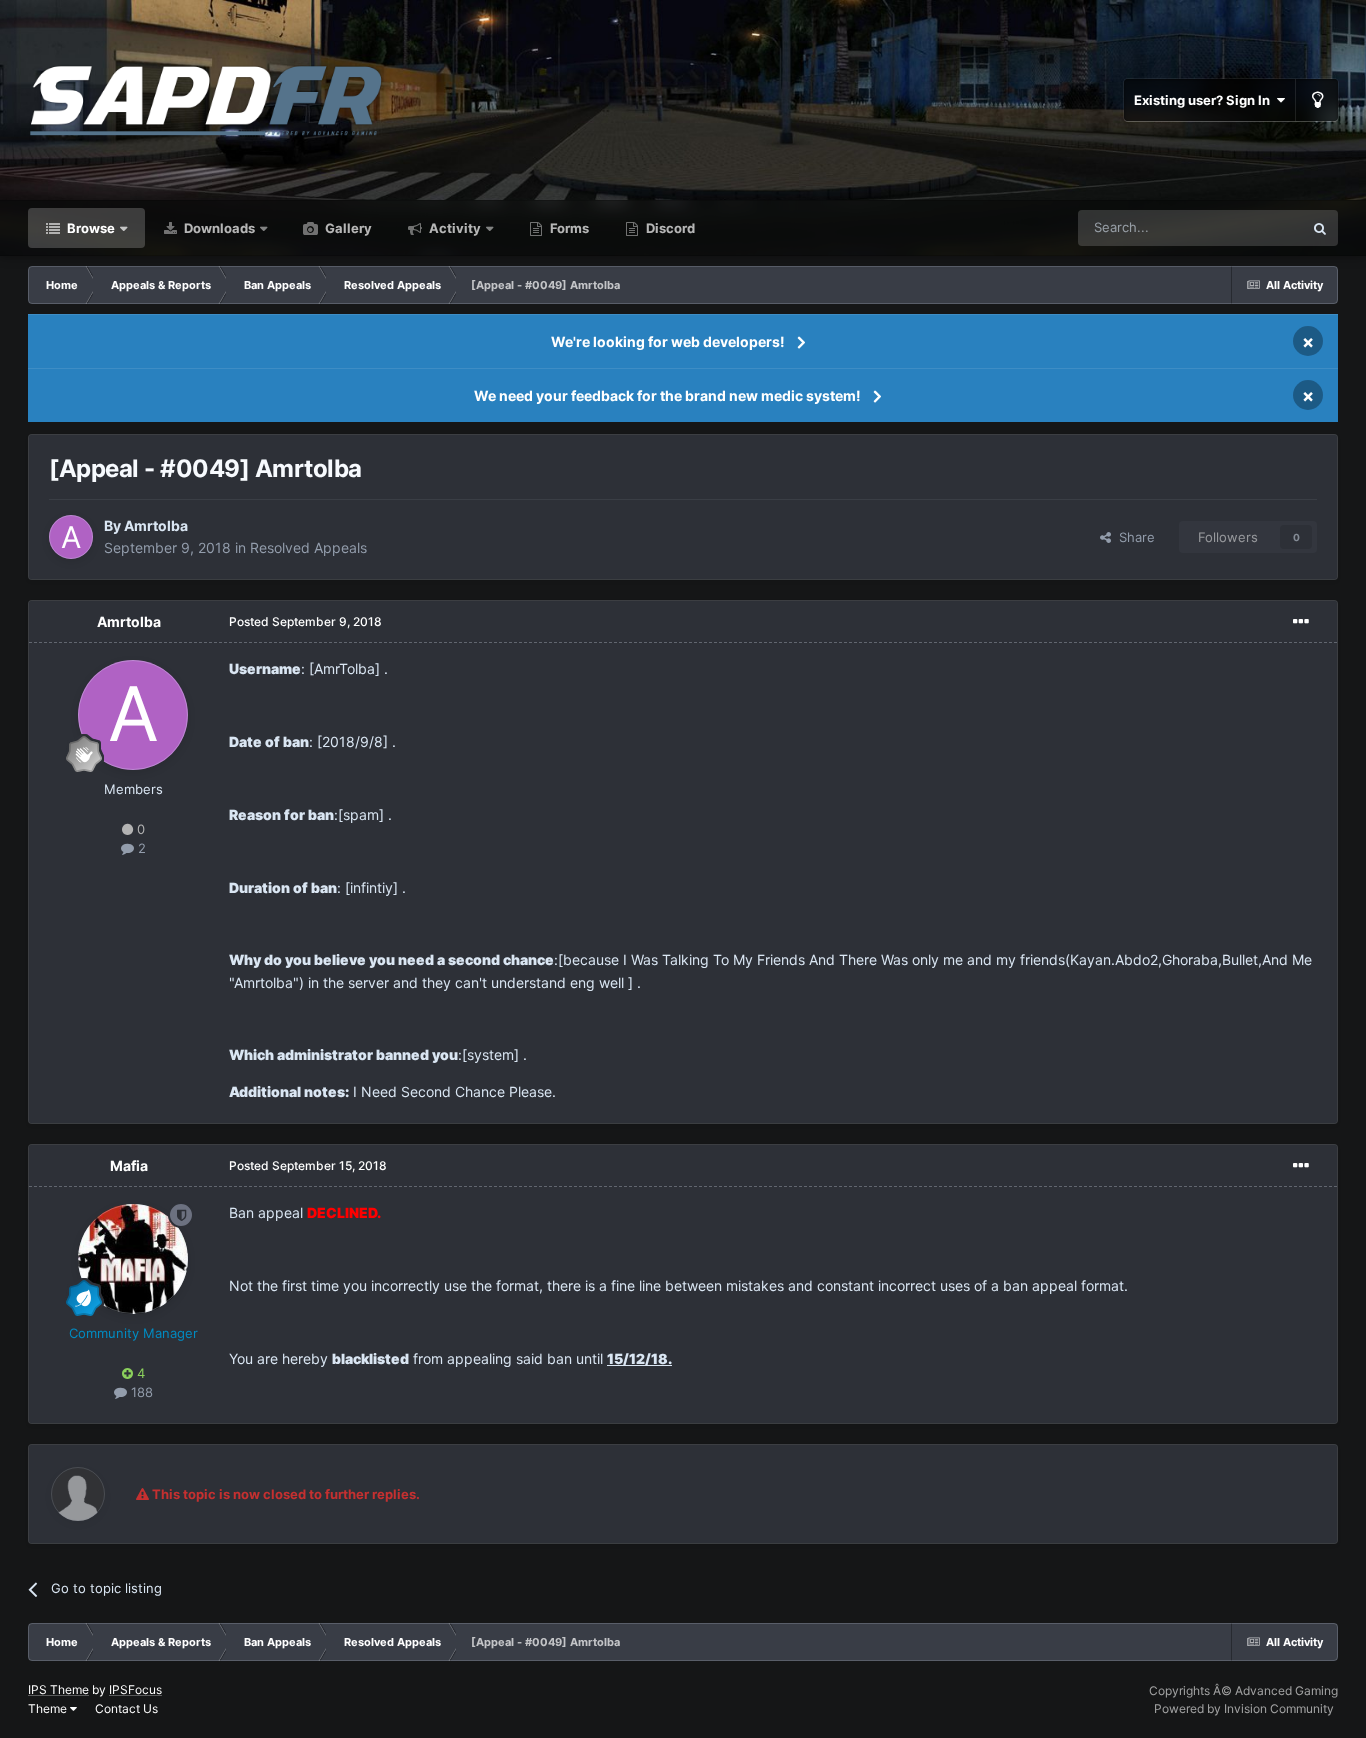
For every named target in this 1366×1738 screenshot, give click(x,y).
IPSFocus (135, 1689)
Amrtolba (156, 525)
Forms (568, 228)
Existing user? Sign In (1205, 100)
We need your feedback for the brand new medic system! (667, 395)
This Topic (1246, 227)
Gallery (347, 228)
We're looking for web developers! (668, 341)
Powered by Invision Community (1244, 1708)
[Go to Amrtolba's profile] (71, 537)
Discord (669, 228)
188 (140, 1392)
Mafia (129, 1165)
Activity (453, 228)
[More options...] (1301, 622)
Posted (305, 621)
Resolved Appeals (308, 547)
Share (1133, 537)
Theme (49, 1708)
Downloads (218, 228)
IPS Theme (58, 1689)
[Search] (1320, 228)
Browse (89, 228)
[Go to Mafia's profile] (133, 1259)
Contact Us (126, 1708)
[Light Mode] (1317, 100)
